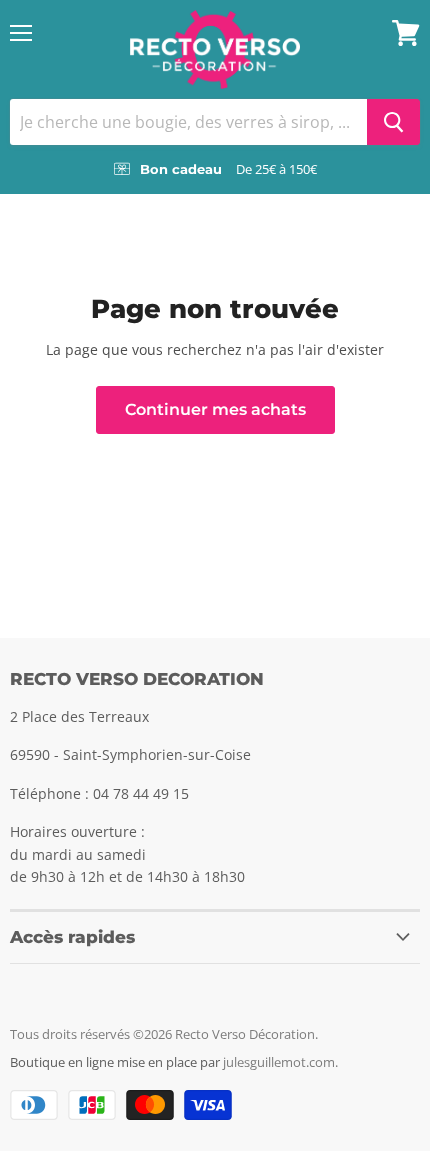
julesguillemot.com (279, 1062)
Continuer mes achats (215, 409)
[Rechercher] (393, 122)
